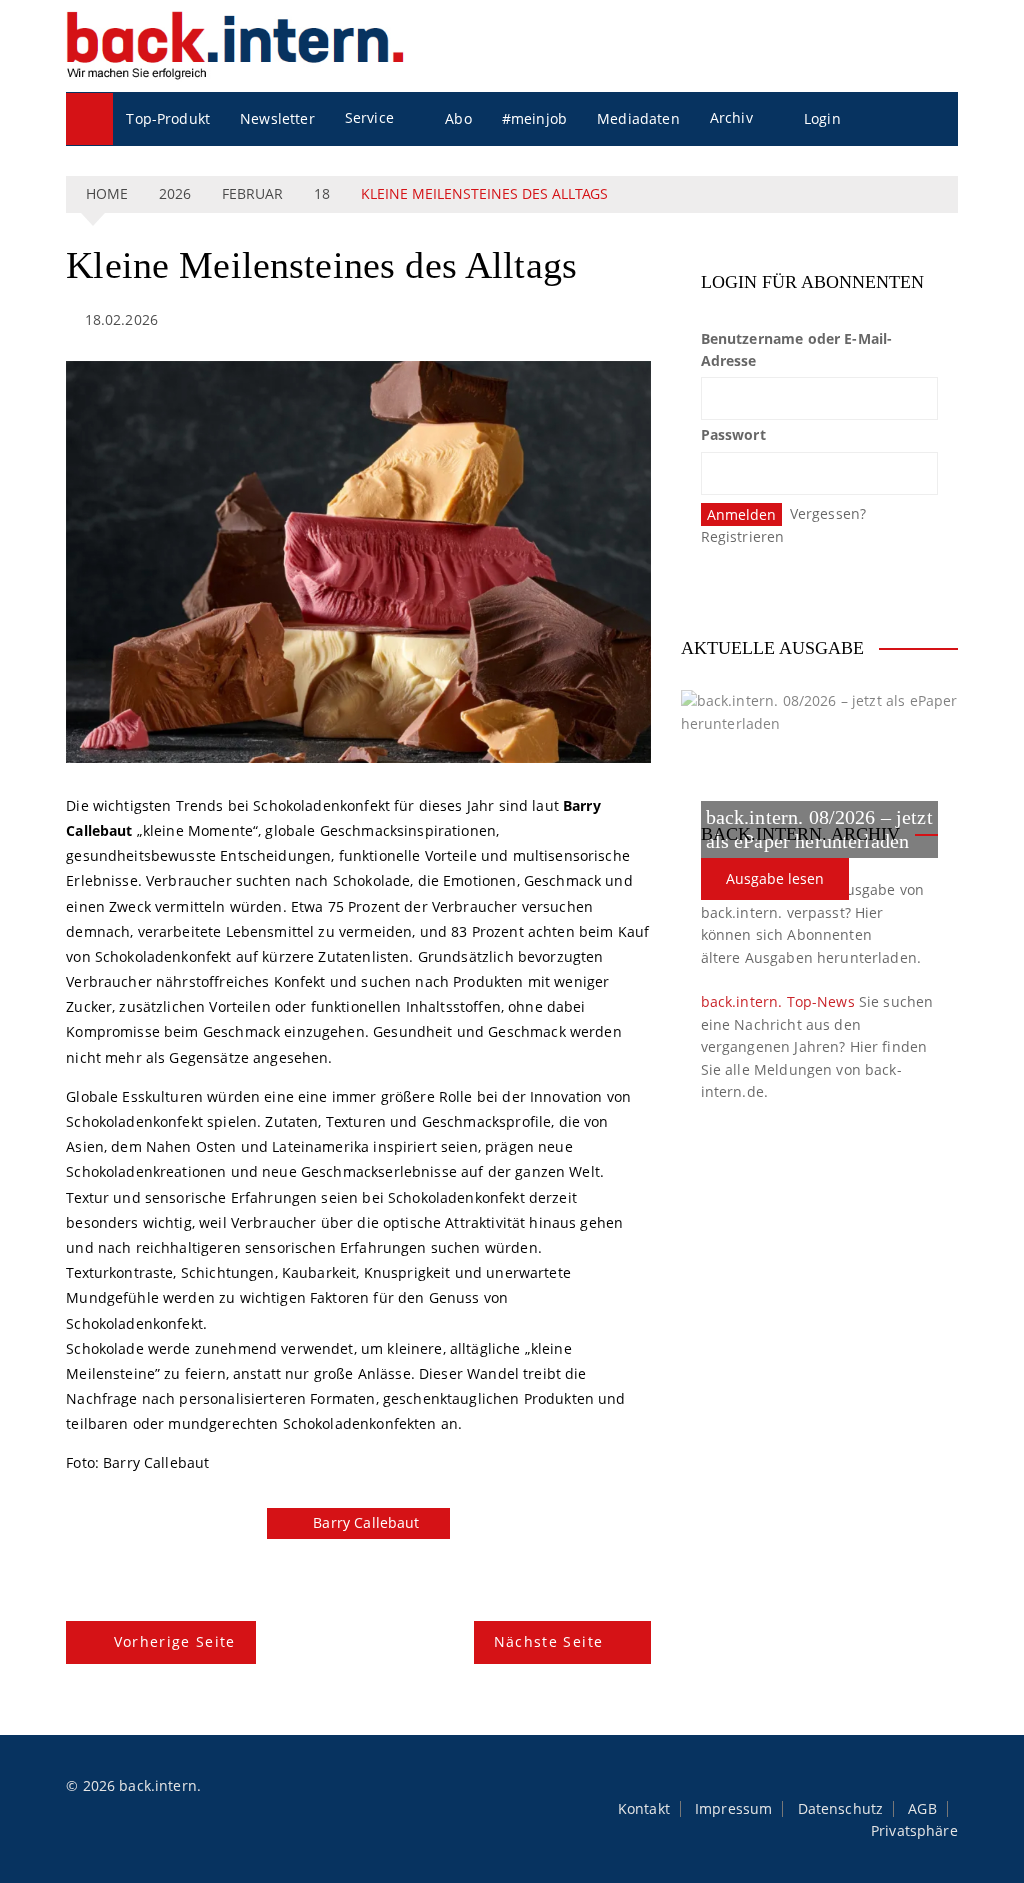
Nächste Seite (549, 1641)
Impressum (733, 1809)
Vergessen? (828, 513)
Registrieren (743, 536)
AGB (922, 1809)
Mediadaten (638, 118)
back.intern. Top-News (778, 1001)
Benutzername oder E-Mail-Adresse (797, 349)
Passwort (733, 434)
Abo (458, 118)
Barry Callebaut (366, 1522)
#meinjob (534, 118)
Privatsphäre (914, 1831)
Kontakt (644, 1809)
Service (369, 117)
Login (822, 118)
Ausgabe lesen (775, 878)
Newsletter (277, 118)
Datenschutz (841, 1809)
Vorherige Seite (175, 1641)
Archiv (731, 117)
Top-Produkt (168, 118)
